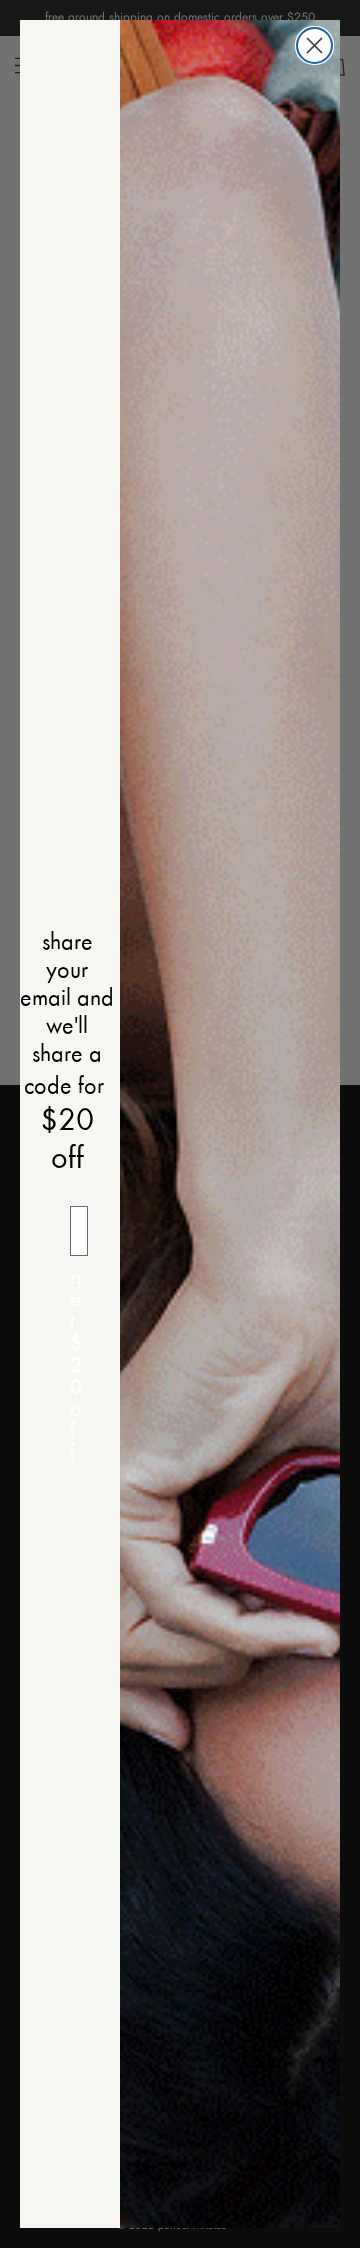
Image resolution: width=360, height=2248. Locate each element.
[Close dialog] (314, 45)
